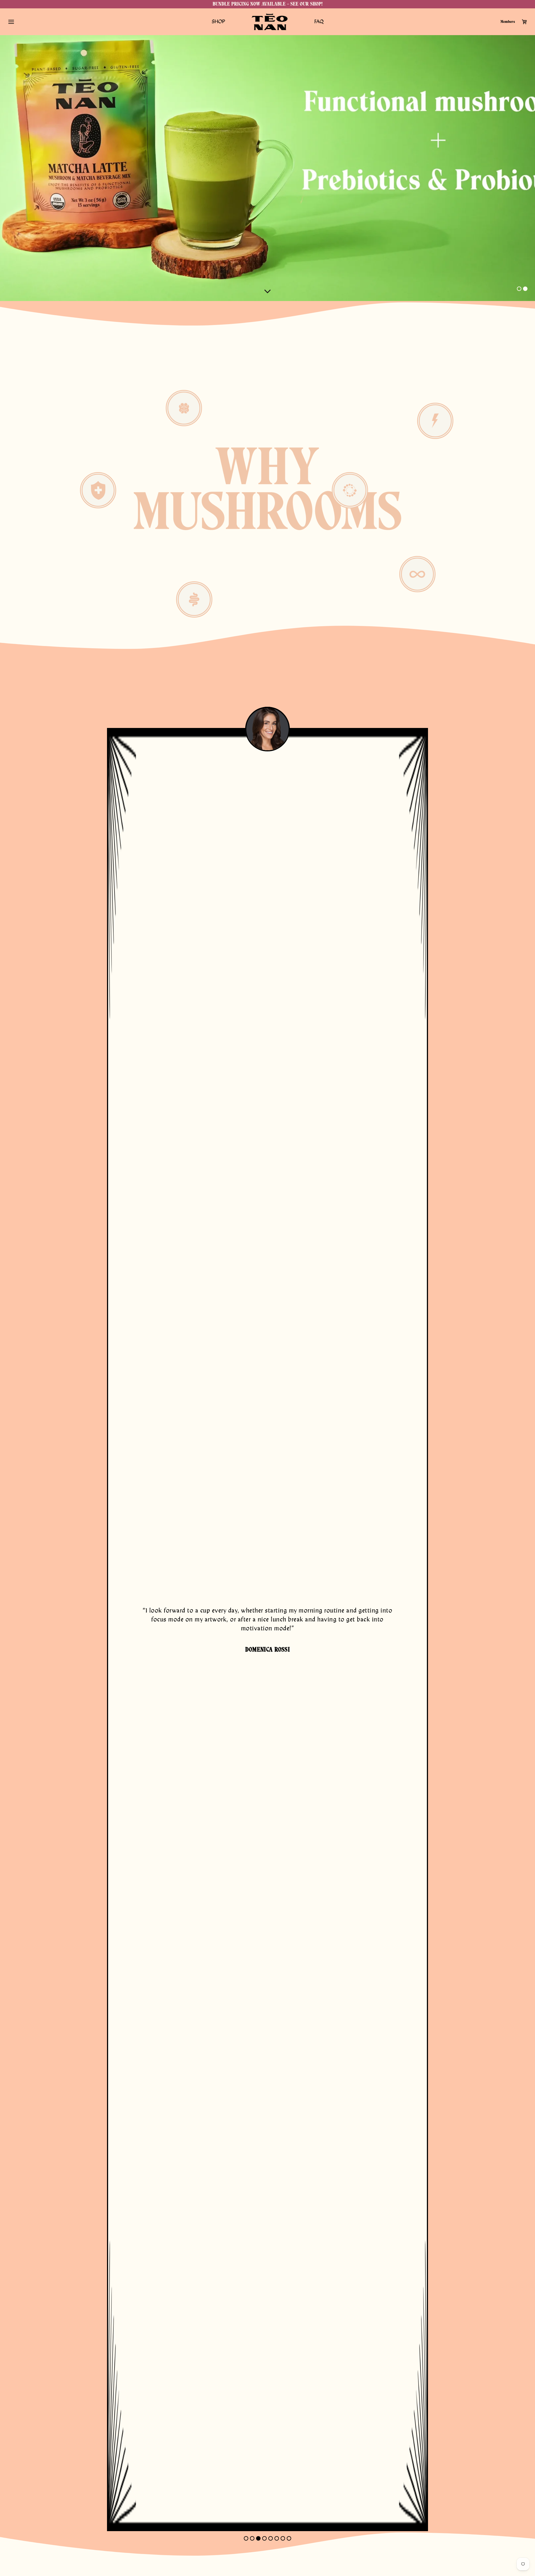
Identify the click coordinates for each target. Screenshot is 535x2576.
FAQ (319, 22)
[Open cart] (524, 22)
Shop (218, 22)
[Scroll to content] (267, 291)
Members (508, 22)
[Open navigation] (11, 22)
